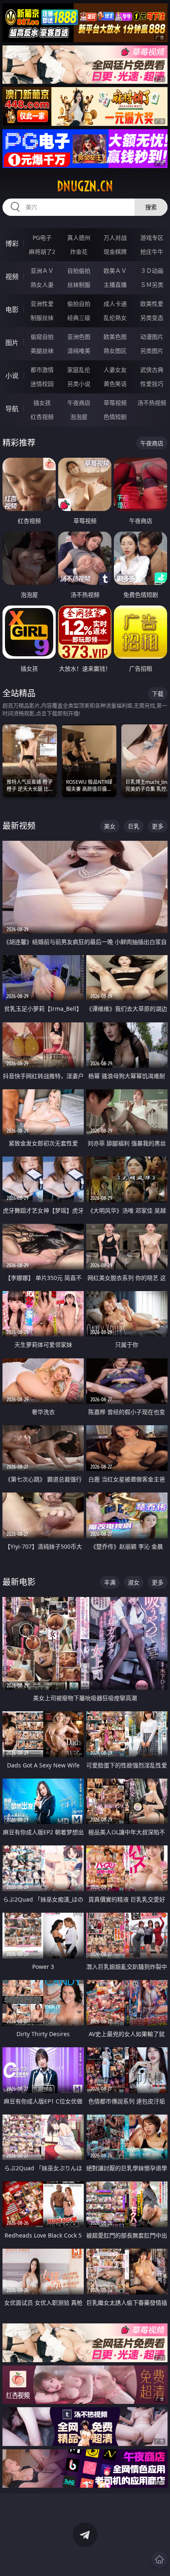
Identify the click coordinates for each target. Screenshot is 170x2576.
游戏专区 (152, 238)
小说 (12, 376)
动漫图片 (152, 337)
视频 (12, 277)
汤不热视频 (152, 403)
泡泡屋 (79, 417)
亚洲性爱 (42, 304)
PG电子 (42, 238)
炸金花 (79, 252)
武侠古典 (152, 370)
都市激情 (42, 370)
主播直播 (115, 285)
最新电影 (19, 1582)
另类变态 (152, 318)
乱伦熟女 (115, 318)
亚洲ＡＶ (42, 271)
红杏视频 (42, 417)
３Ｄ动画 (152, 271)
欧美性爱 (152, 304)
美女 (110, 826)
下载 (158, 694)
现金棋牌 (115, 252)
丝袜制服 (79, 285)
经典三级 (79, 318)
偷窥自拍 (42, 337)
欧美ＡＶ (115, 271)
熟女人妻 (42, 285)
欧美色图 (115, 337)
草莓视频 (115, 403)
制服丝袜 (42, 318)
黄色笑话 (115, 384)
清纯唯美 (79, 351)
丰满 (110, 1582)
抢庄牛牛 (152, 252)
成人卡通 (115, 304)
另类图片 (152, 351)
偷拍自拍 (79, 304)
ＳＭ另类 (152, 285)
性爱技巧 (152, 384)
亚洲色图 (79, 337)
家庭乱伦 (79, 370)
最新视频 (19, 826)
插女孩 (42, 403)
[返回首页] (159, 2559)
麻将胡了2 (42, 252)
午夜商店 (79, 403)
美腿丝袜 (42, 351)
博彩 (12, 244)
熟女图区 (115, 351)
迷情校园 (42, 384)
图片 (12, 343)
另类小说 (79, 384)
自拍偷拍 (79, 271)
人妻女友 (115, 370)
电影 (12, 310)
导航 (12, 409)
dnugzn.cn (85, 186)
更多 (158, 826)
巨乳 (134, 826)
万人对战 (115, 238)
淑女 (134, 1582)
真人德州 (79, 238)
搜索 (151, 207)
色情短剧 (115, 417)
